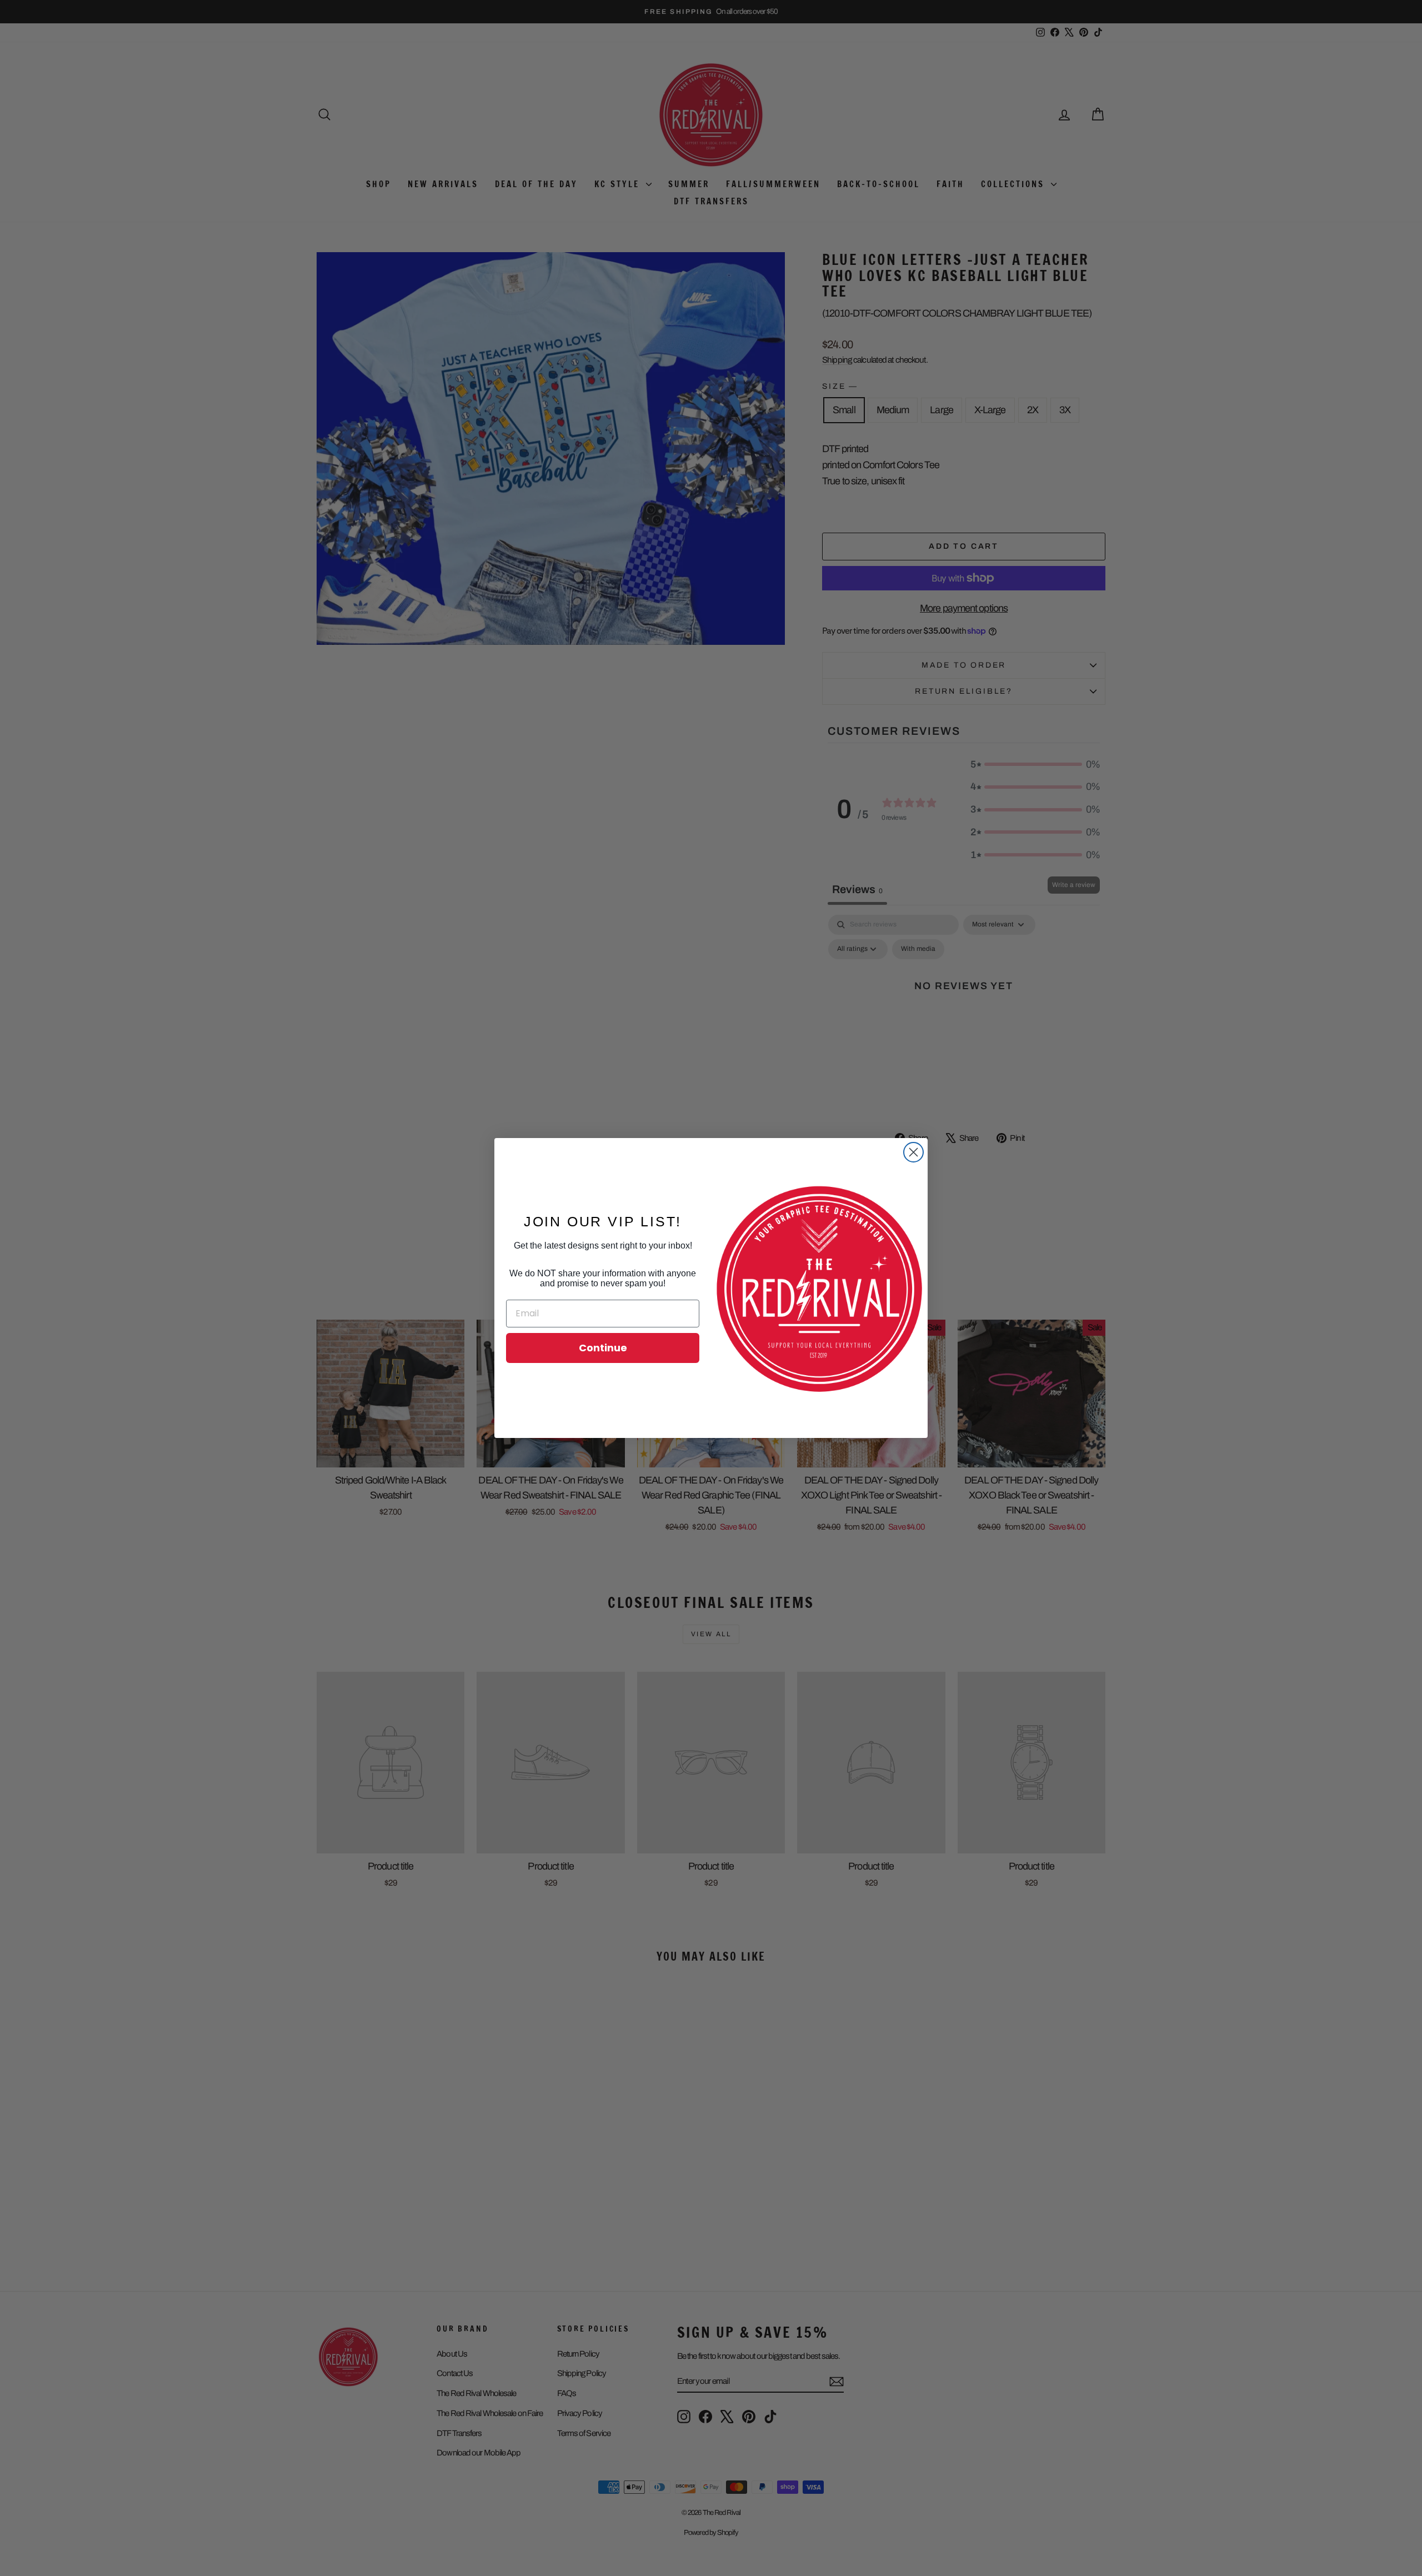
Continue (603, 1348)
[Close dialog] (913, 1152)
